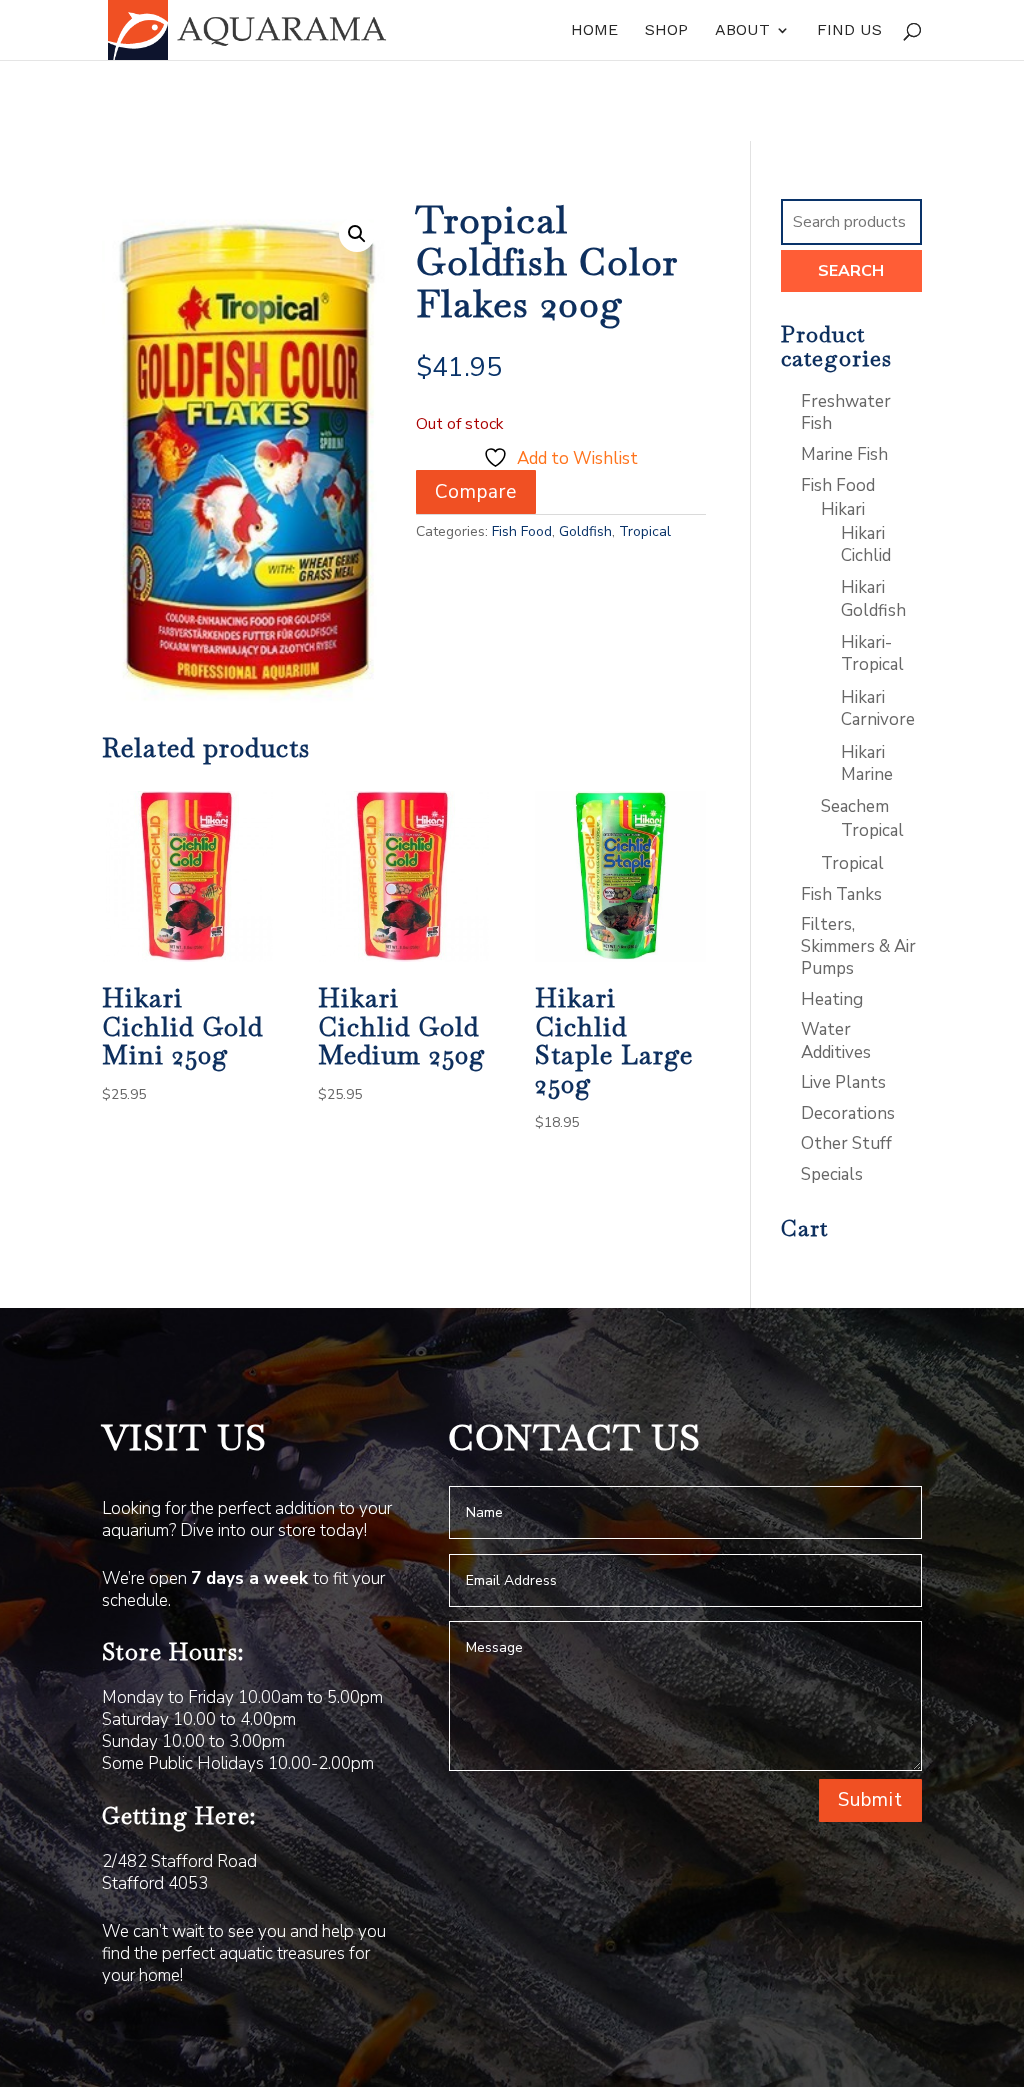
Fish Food (522, 531)
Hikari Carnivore (878, 708)
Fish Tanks (841, 894)
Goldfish (585, 531)
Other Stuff (846, 1143)
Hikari (843, 509)
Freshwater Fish (846, 412)
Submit (870, 1800)
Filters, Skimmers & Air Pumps (858, 946)
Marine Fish (844, 454)
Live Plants (843, 1082)
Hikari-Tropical (872, 653)
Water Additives (836, 1040)
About (742, 31)
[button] (357, 234)
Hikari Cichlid (866, 544)
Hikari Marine (867, 763)
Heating (832, 999)
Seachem (855, 806)
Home (594, 31)
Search (851, 271)
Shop (666, 31)
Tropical (645, 531)
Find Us (849, 31)
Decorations (848, 1113)
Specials (832, 1174)
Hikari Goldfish (873, 598)
